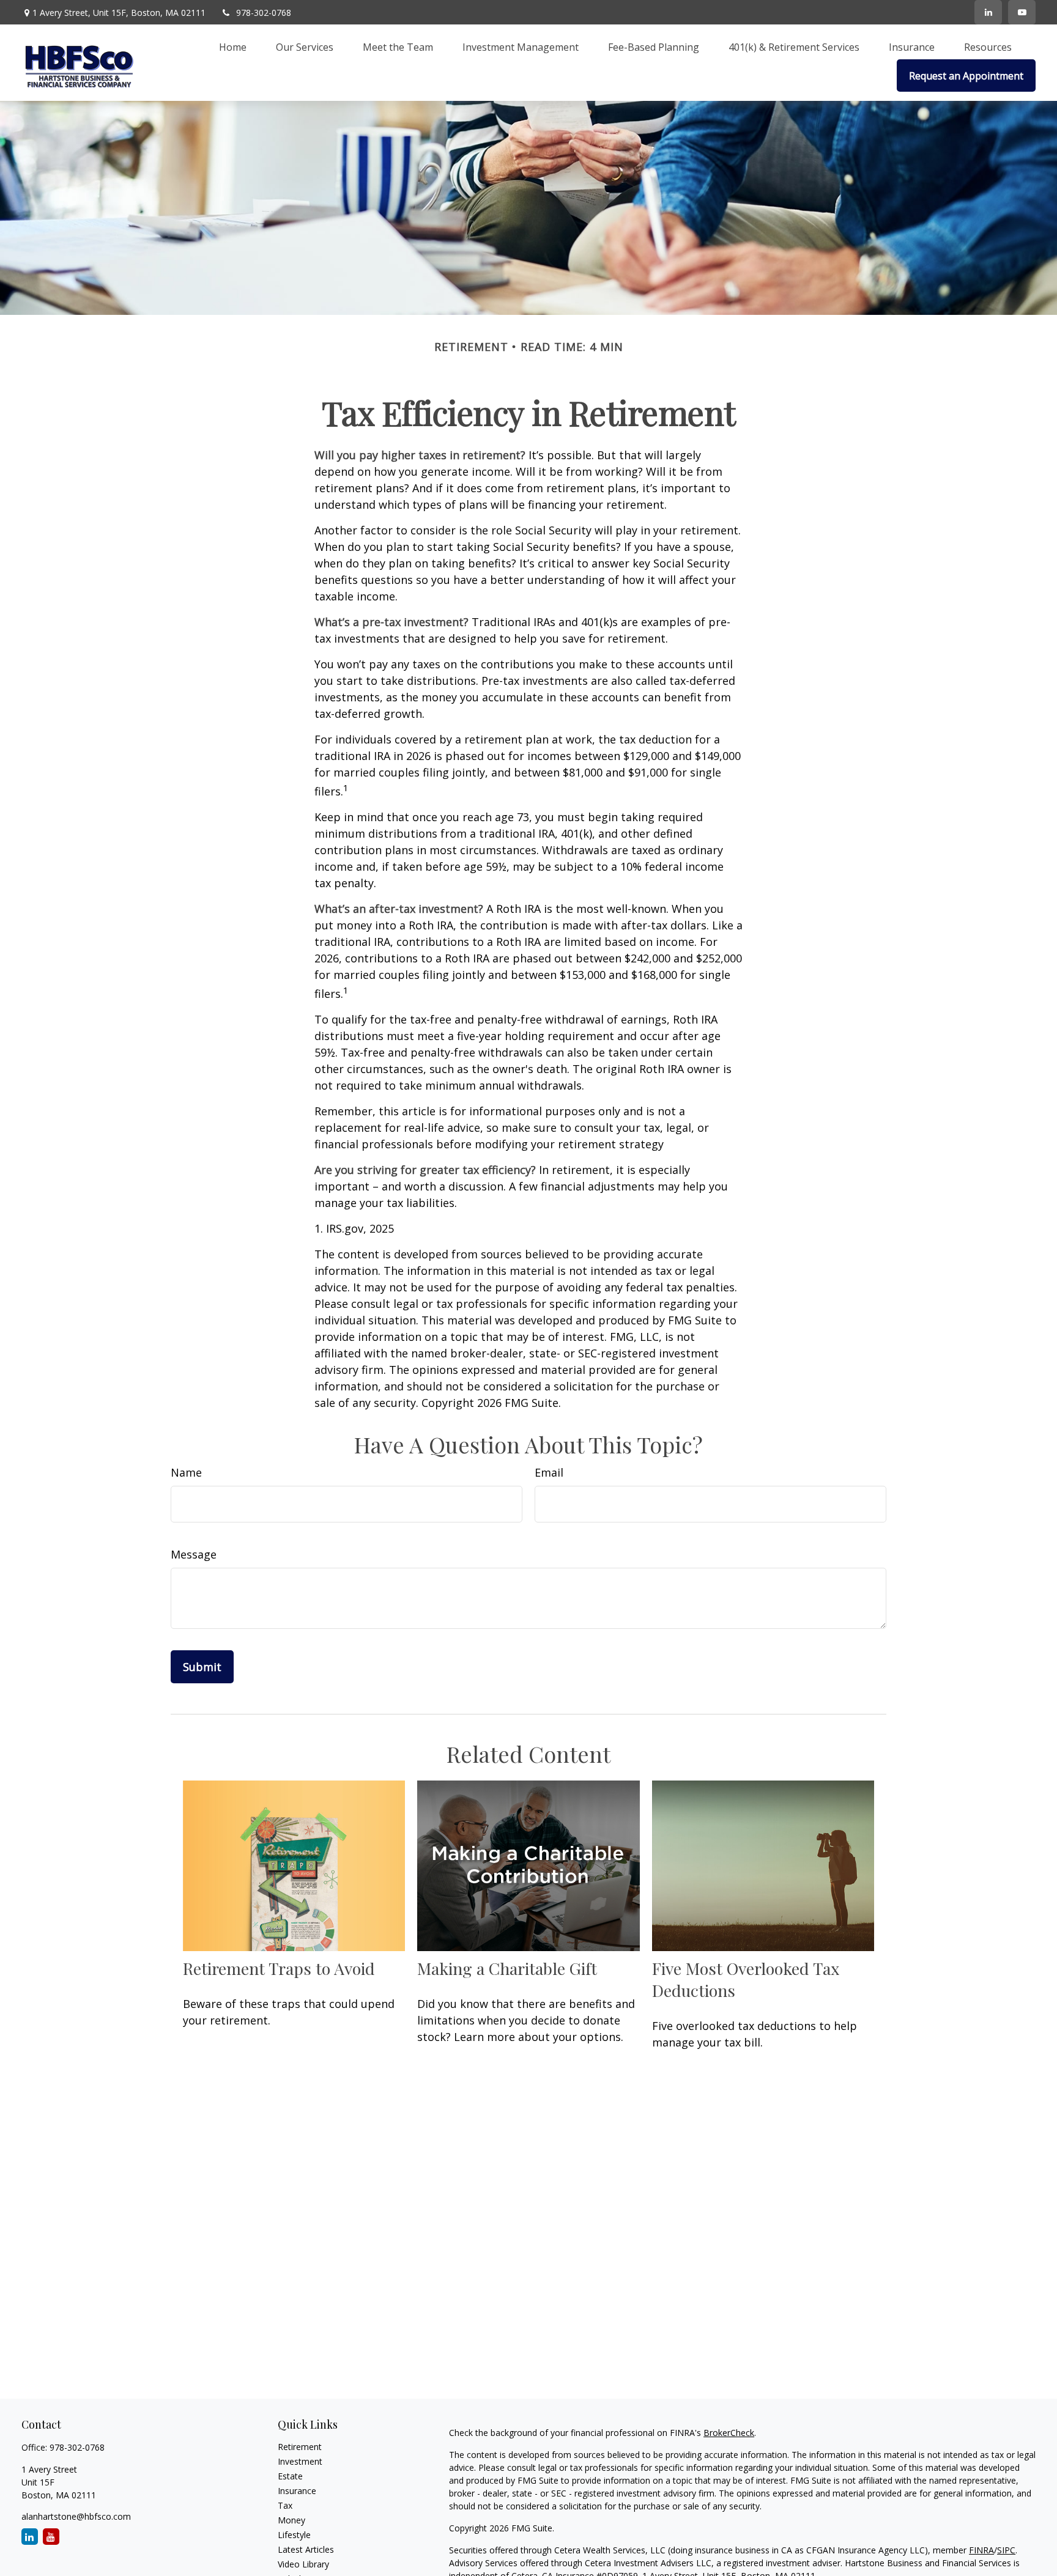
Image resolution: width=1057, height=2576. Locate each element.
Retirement (300, 2447)
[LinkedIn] (988, 12)
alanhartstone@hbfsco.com (76, 2516)
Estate (290, 2476)
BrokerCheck (729, 2433)
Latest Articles (306, 2549)
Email (549, 1472)
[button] (233, 46)
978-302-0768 (264, 13)
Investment (300, 2461)
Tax (285, 2505)
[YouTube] (1022, 12)
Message (194, 1554)
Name (186, 1472)
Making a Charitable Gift (507, 1968)
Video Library (303, 2564)
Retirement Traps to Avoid (279, 1968)
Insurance (297, 2491)
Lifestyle (294, 2535)
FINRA (981, 2550)
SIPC (1006, 2550)
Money (291, 2520)
